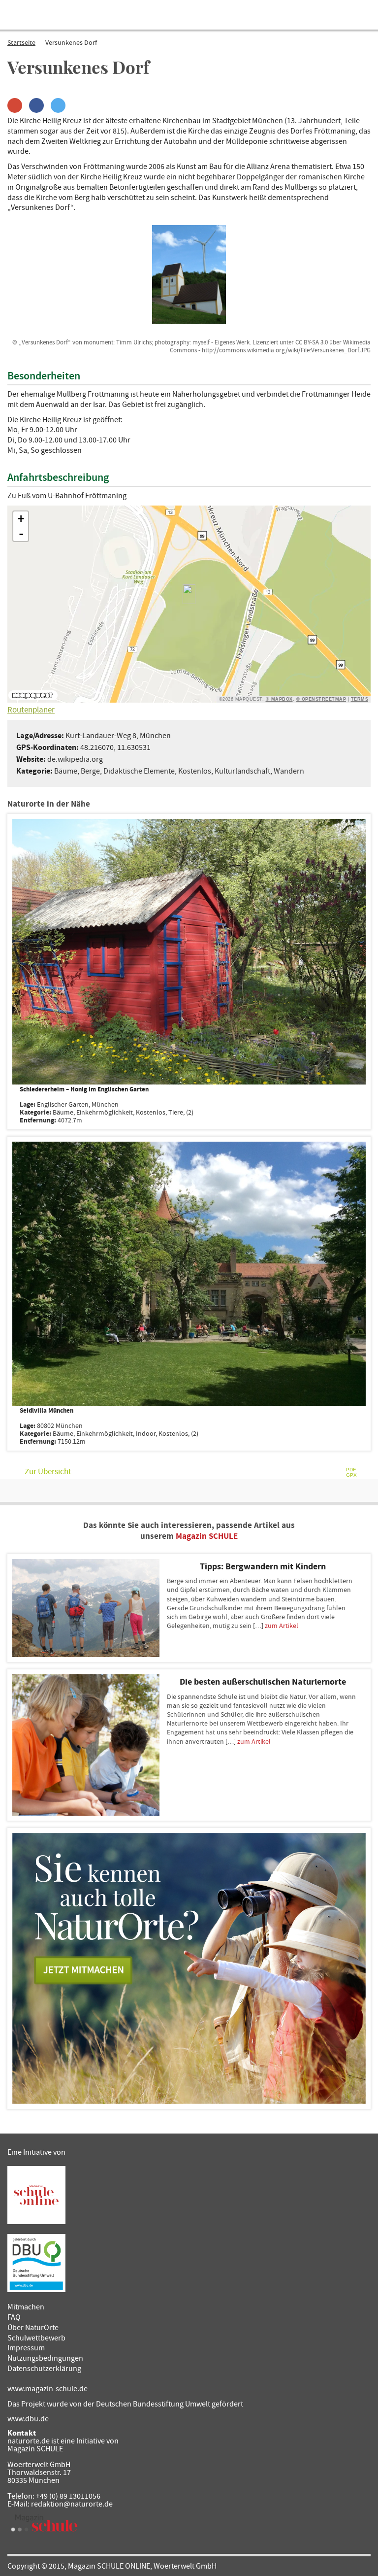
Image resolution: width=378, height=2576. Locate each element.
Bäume (66, 771)
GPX (351, 1475)
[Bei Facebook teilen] (36, 105)
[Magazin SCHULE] (44, 2523)
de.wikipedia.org (75, 759)
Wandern (289, 771)
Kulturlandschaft (242, 771)
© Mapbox (279, 699)
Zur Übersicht (48, 1472)
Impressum (26, 2348)
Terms (360, 699)
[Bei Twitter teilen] (58, 105)
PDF (351, 1470)
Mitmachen (26, 2307)
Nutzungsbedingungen (45, 2358)
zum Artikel (282, 1626)
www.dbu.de (28, 2419)
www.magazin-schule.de (47, 2389)
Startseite (21, 43)
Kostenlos (195, 771)
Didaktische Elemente (139, 771)
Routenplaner (31, 710)
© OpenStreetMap (321, 699)
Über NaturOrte (33, 2328)
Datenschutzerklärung (44, 2369)
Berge (90, 771)
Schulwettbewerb (36, 2338)
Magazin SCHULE (207, 1536)
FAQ (14, 2317)
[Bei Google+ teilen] (15, 105)
